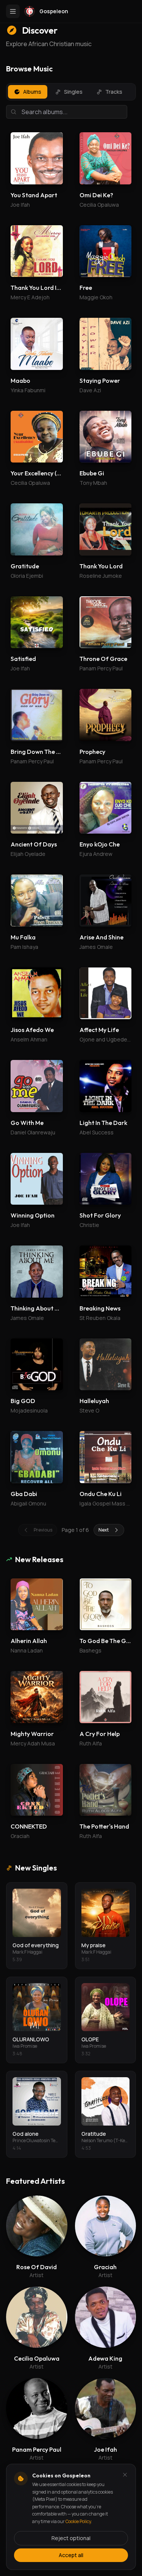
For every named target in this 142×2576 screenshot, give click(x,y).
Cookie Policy (78, 2521)
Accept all (71, 2555)
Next (104, 1530)
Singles (73, 92)
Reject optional (71, 2538)
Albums (32, 92)
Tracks (114, 92)
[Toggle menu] (13, 11)
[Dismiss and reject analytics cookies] (125, 2475)
